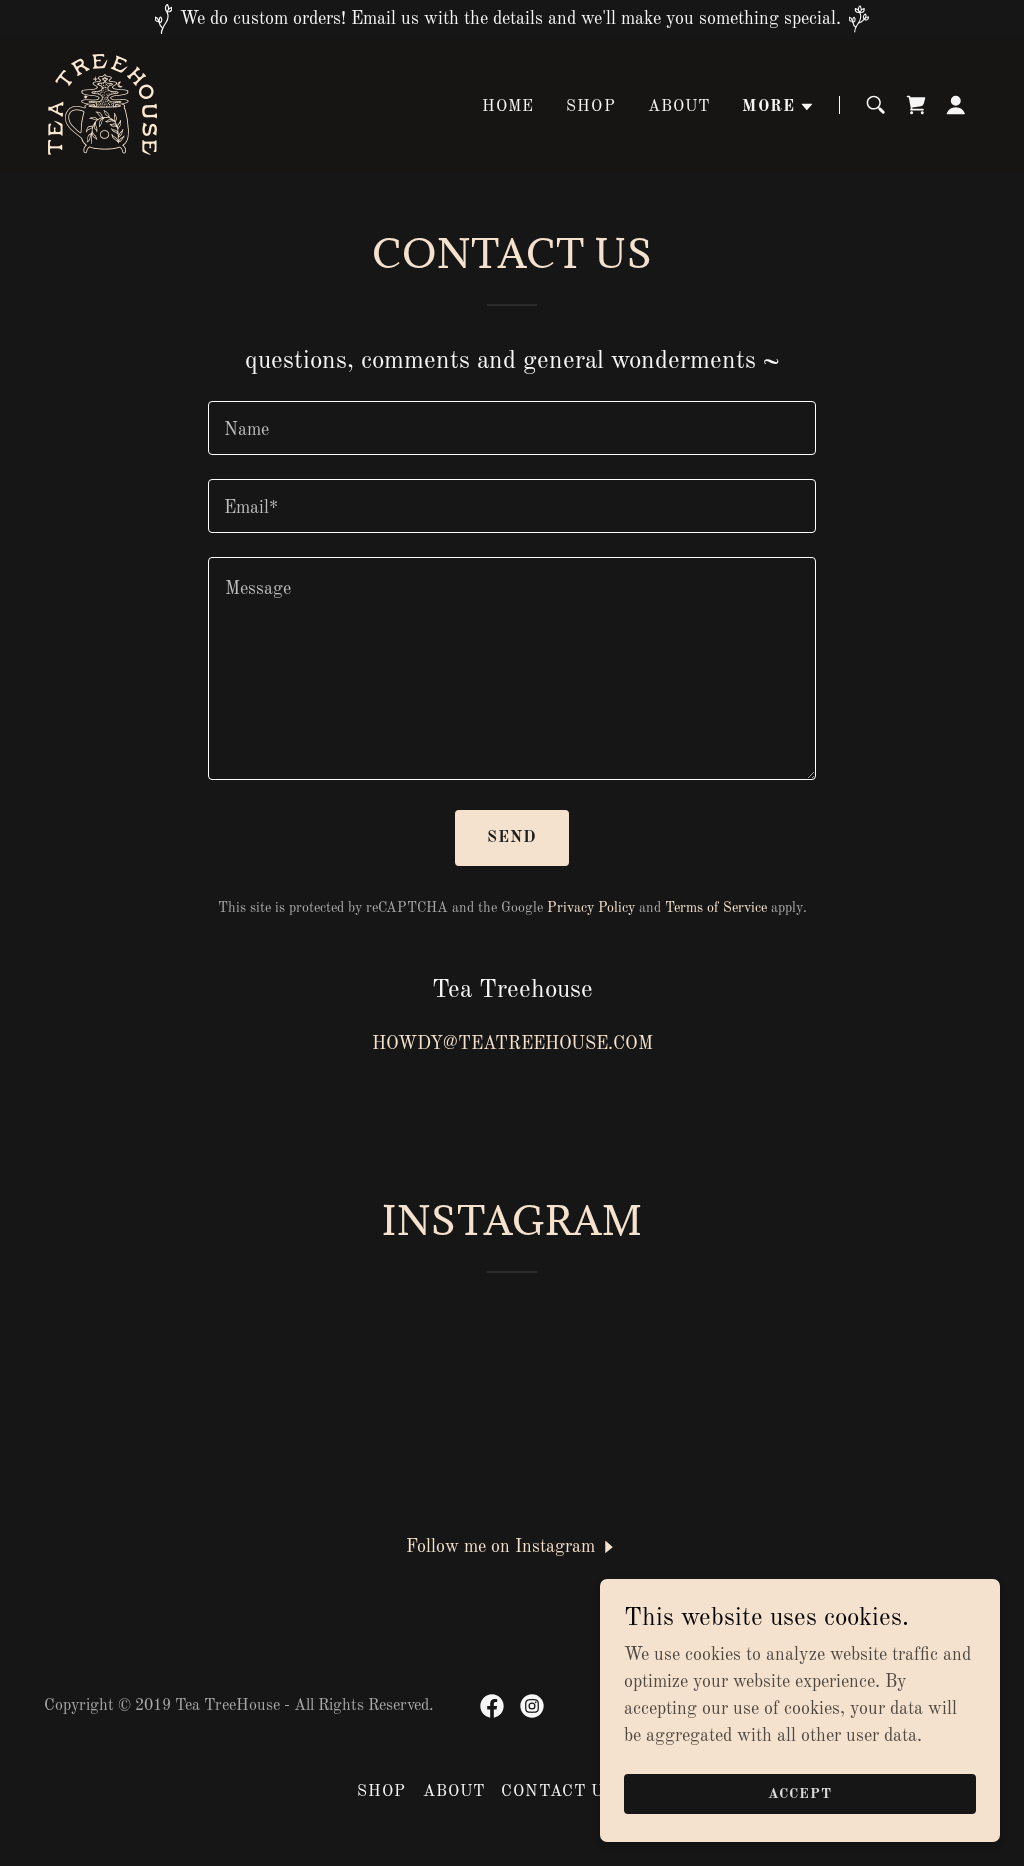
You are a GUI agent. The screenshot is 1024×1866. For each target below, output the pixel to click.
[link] (102, 104)
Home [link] (508, 107)
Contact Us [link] (558, 1792)
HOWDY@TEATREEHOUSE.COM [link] (512, 1044)
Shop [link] (591, 107)
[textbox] (512, 428)
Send (512, 838)
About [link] (679, 107)
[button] (778, 107)
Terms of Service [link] (716, 908)
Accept (800, 1794)
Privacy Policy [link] (591, 908)
